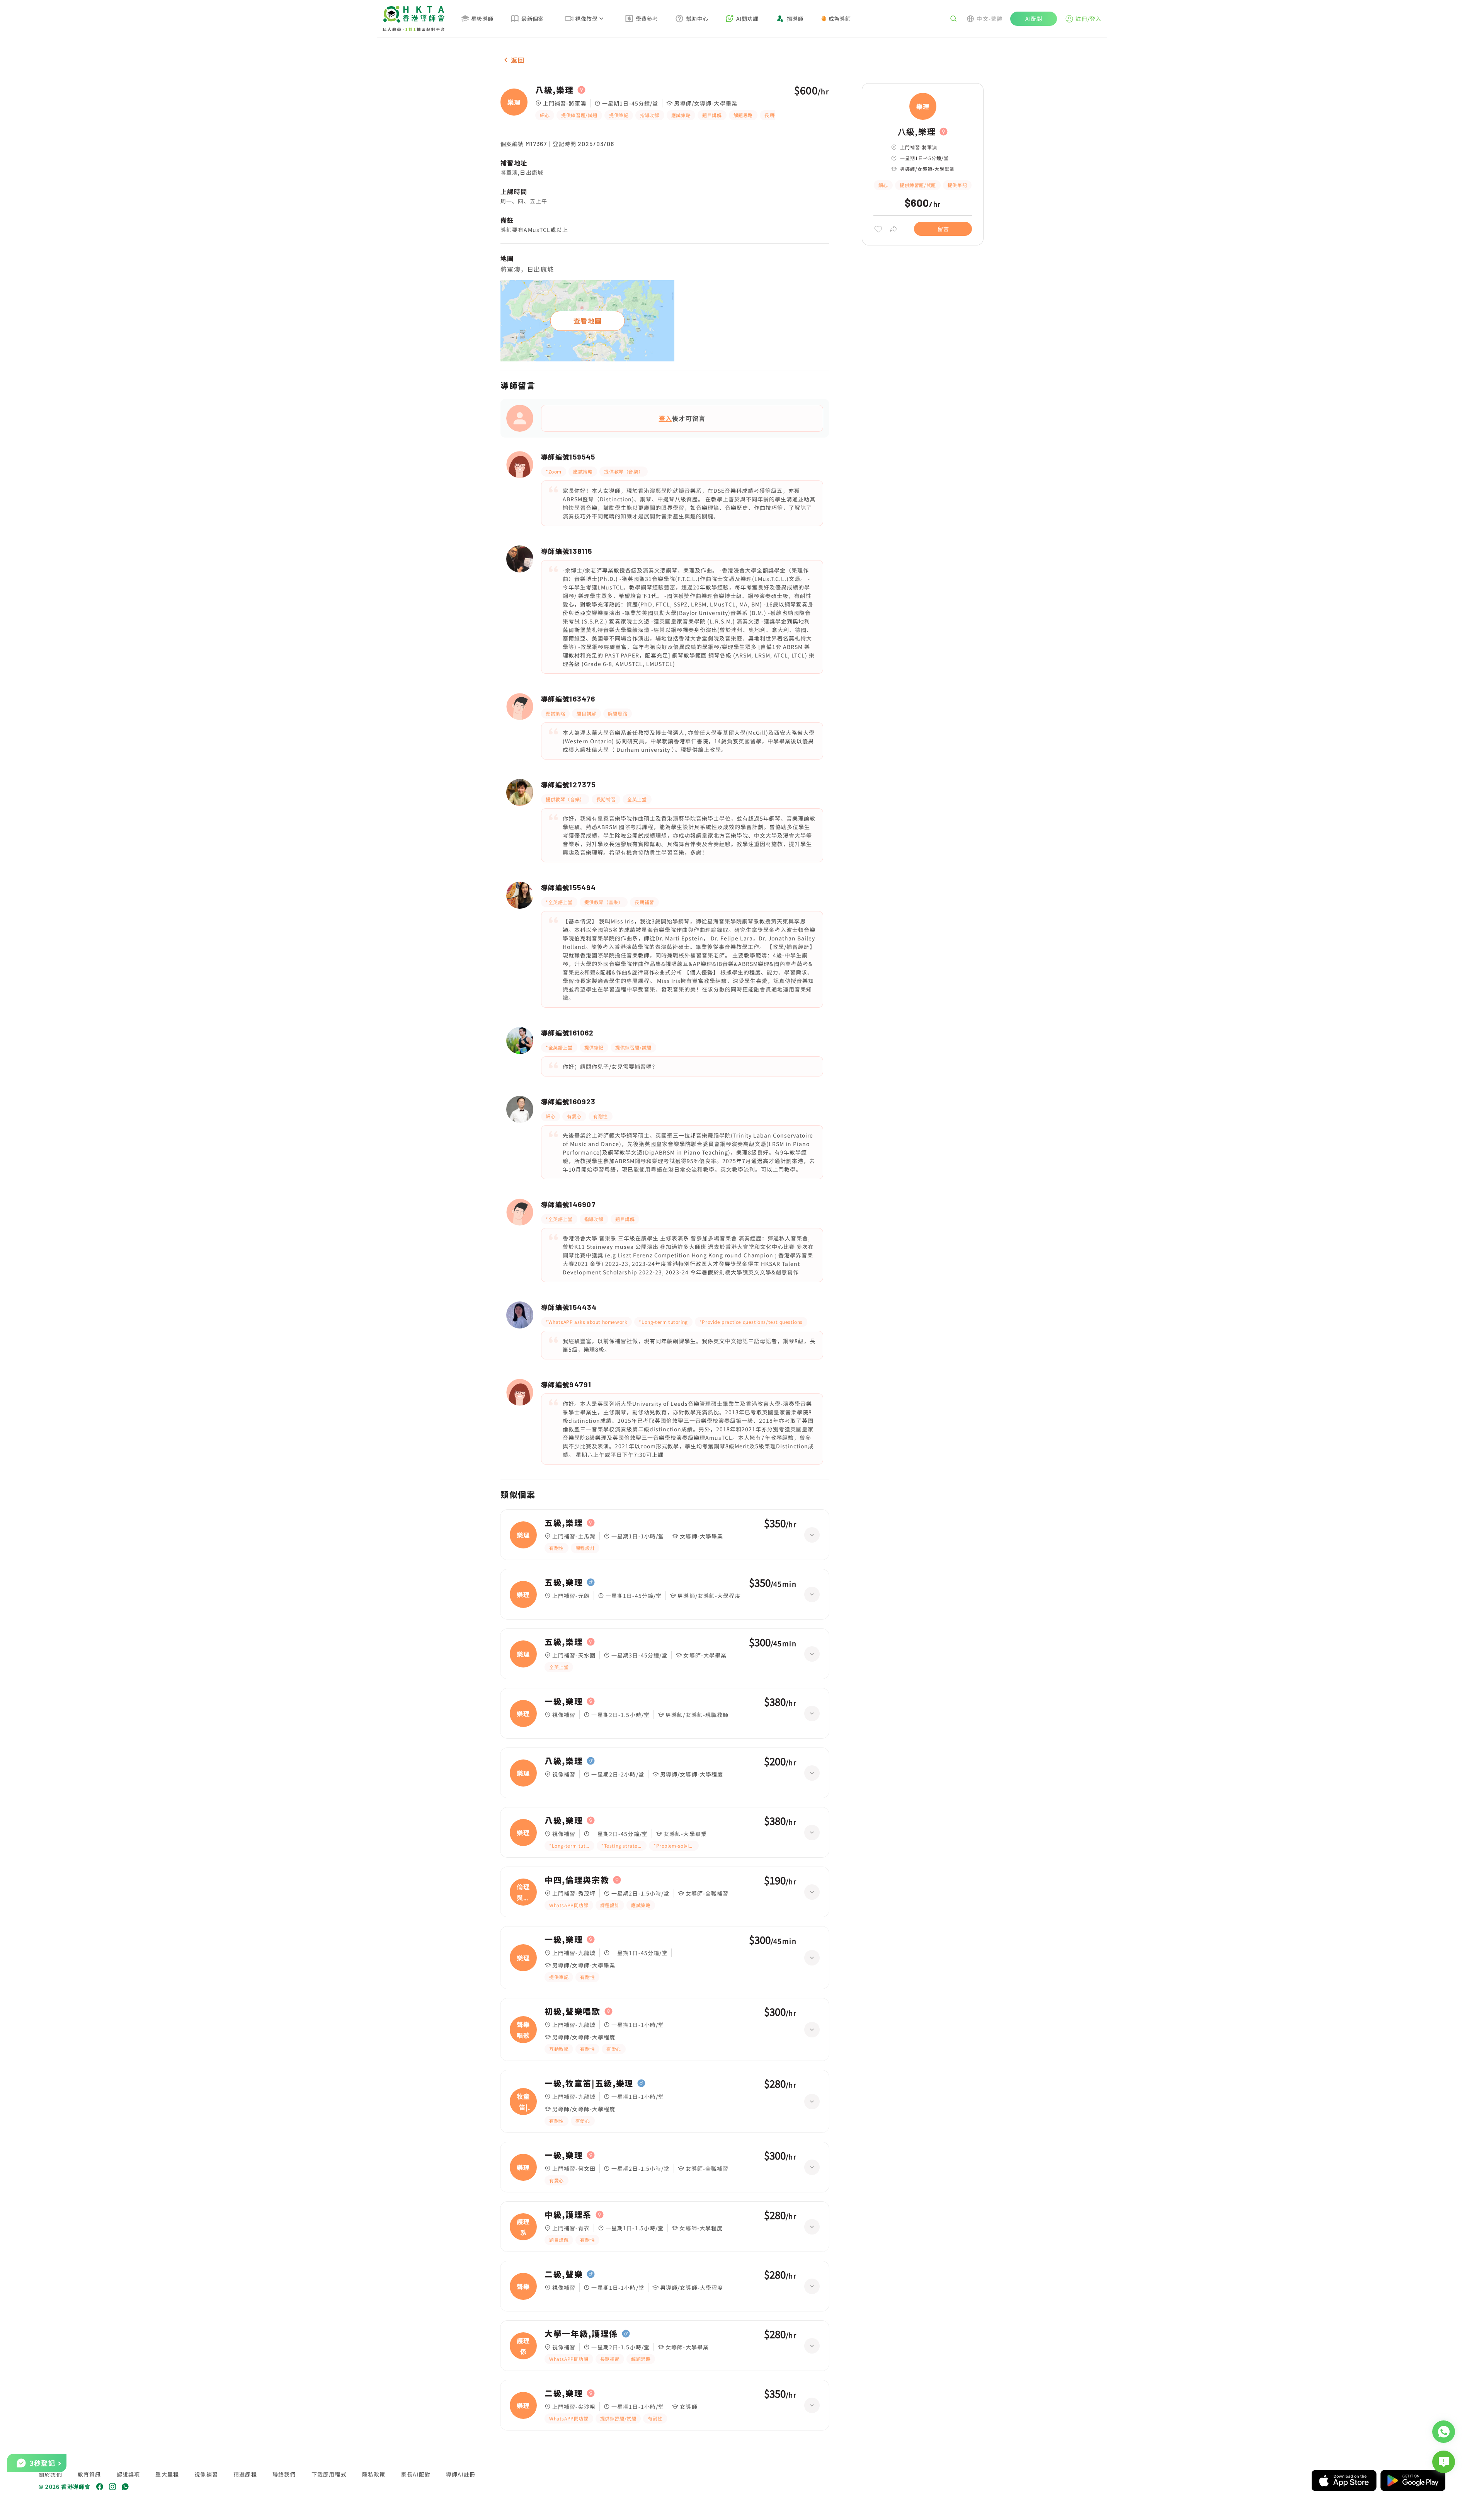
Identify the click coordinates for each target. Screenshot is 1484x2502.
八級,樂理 (554, 90)
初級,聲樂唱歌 (573, 2011)
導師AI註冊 (461, 2474)
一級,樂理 (564, 1701)
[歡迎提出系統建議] (1444, 2462)
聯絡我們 (284, 2474)
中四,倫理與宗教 (577, 1880)
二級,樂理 (564, 2393)
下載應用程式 (329, 2474)
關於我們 (50, 2474)
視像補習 (206, 2474)
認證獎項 (128, 2474)
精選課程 (245, 2474)
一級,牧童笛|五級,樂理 (589, 2083)
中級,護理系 (568, 2215)
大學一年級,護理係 (581, 2334)
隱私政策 (374, 2474)
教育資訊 (89, 2474)
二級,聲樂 (564, 2274)
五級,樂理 (564, 1523)
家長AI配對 (416, 2474)
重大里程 (167, 2474)
